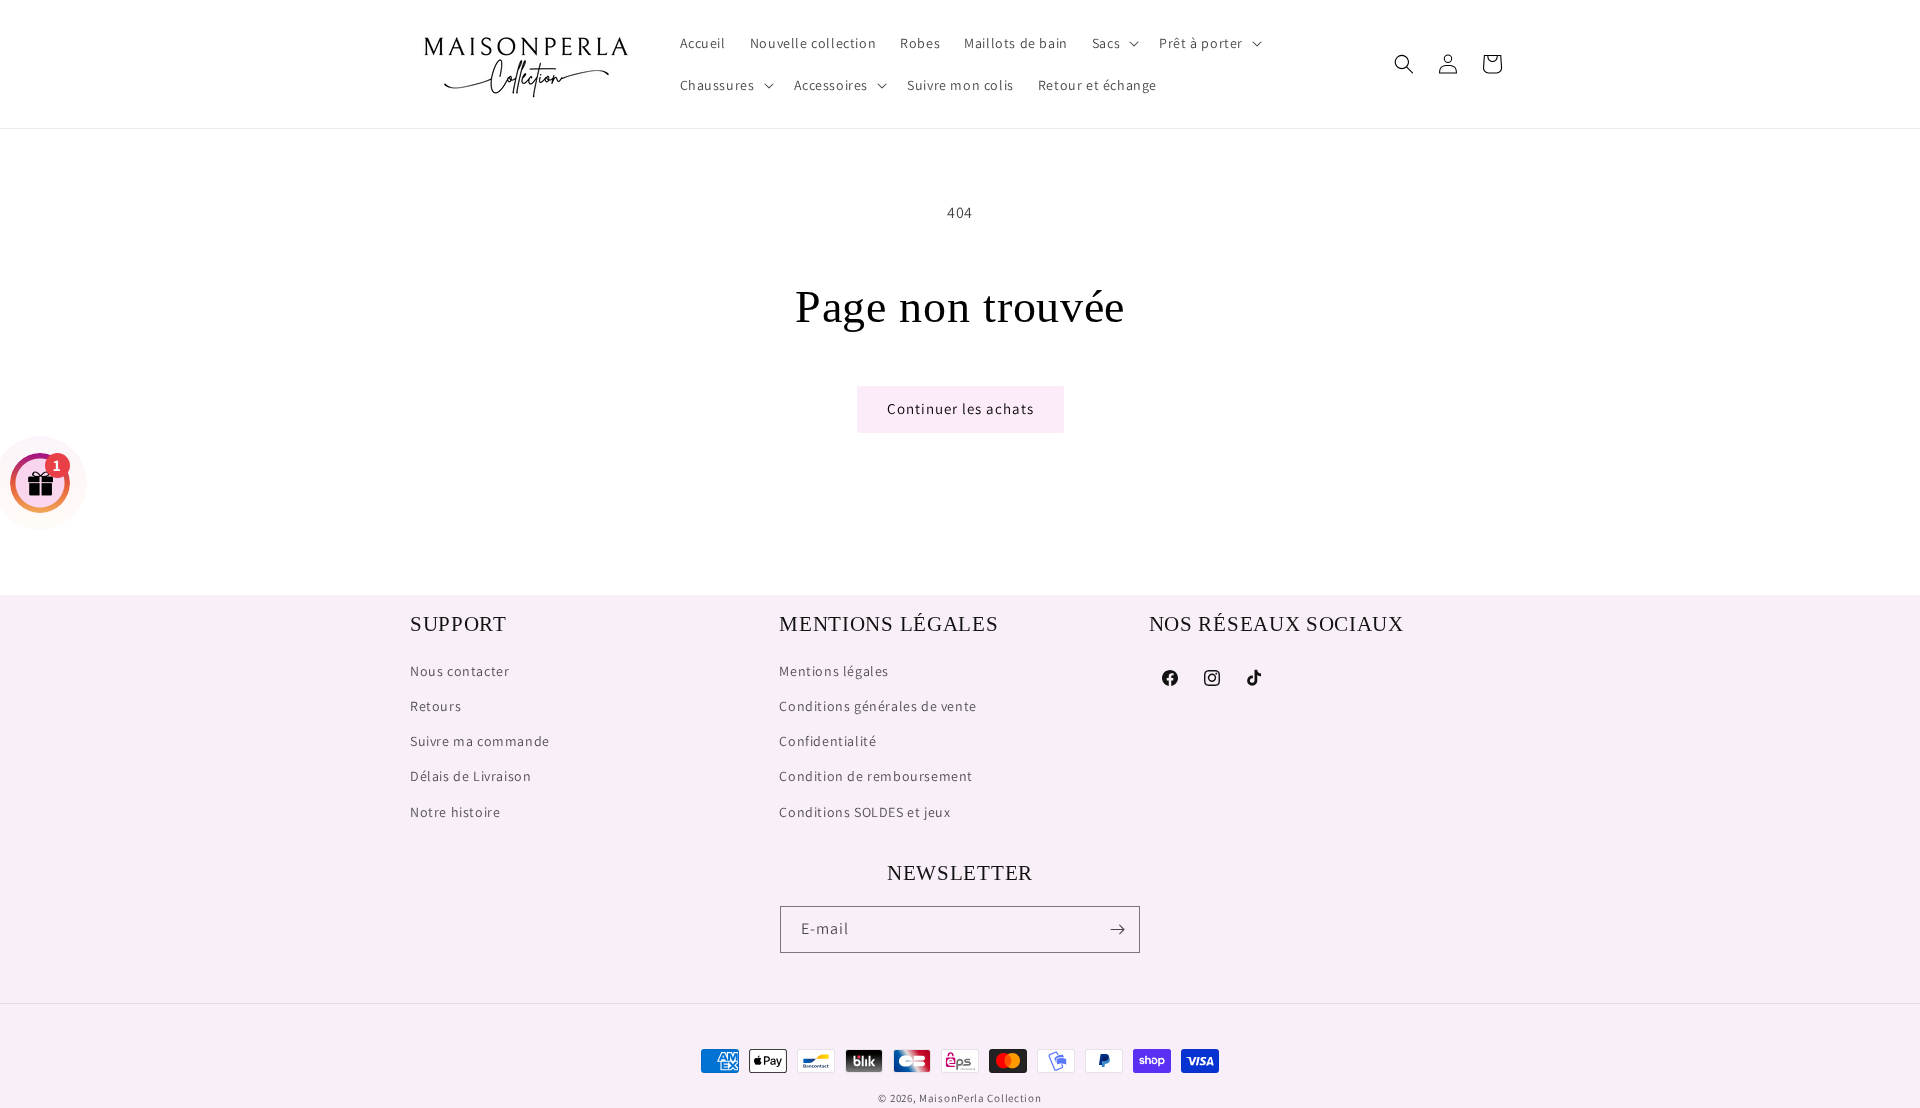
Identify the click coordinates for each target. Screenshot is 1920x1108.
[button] (1113, 43)
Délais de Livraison (470, 776)
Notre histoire (455, 812)
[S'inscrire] (1117, 929)
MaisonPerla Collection (980, 1098)
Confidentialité (827, 741)
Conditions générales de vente (877, 706)
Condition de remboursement (876, 776)
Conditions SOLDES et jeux (864, 812)
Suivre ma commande (480, 741)
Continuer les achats (960, 408)
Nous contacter (459, 671)
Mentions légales (834, 671)
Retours (435, 706)
